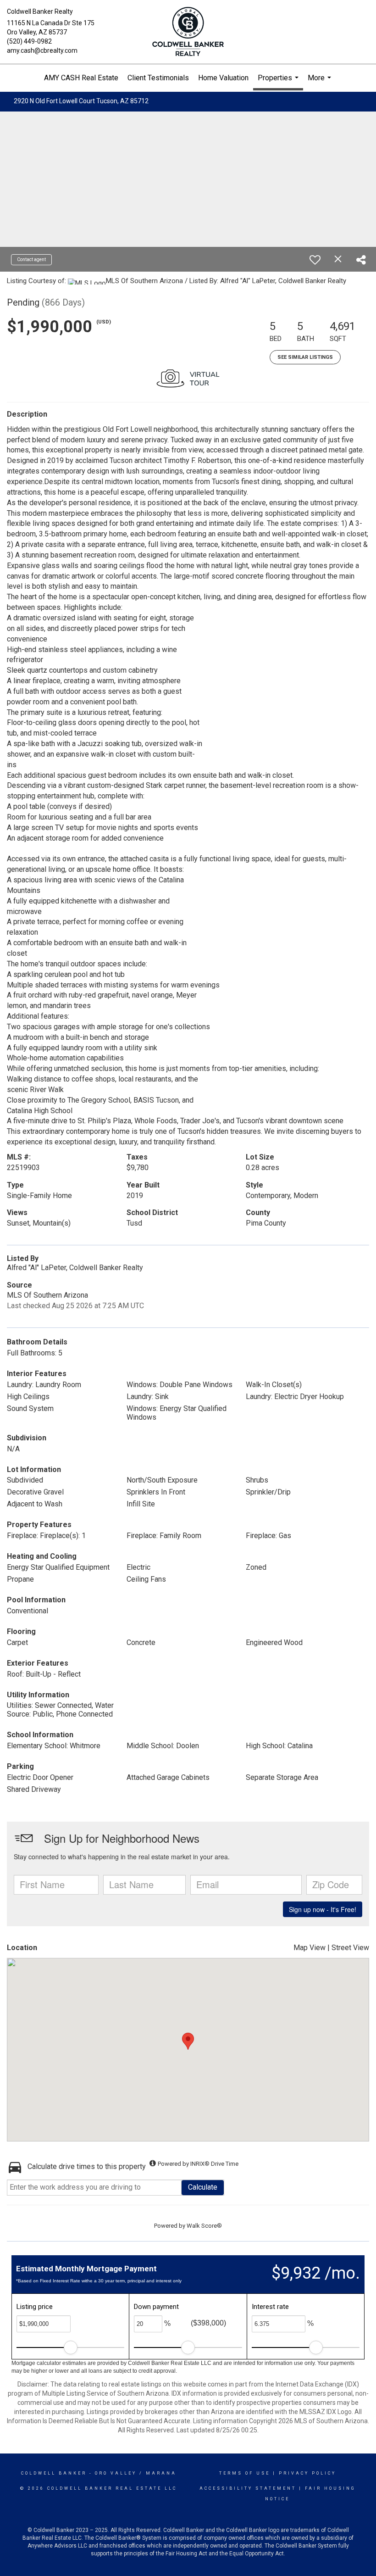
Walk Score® (204, 2226)
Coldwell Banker (54, 2473)
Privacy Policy (307, 2473)
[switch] (315, 260)
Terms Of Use (245, 2473)
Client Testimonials (158, 78)
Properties (279, 82)
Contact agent (31, 259)
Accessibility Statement (248, 2488)
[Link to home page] (188, 32)
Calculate (203, 2187)
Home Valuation (223, 78)
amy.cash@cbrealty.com (42, 50)
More (321, 83)
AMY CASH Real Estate (81, 78)
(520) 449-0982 (29, 41)
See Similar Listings (305, 357)
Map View (310, 1948)
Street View (350, 1948)
